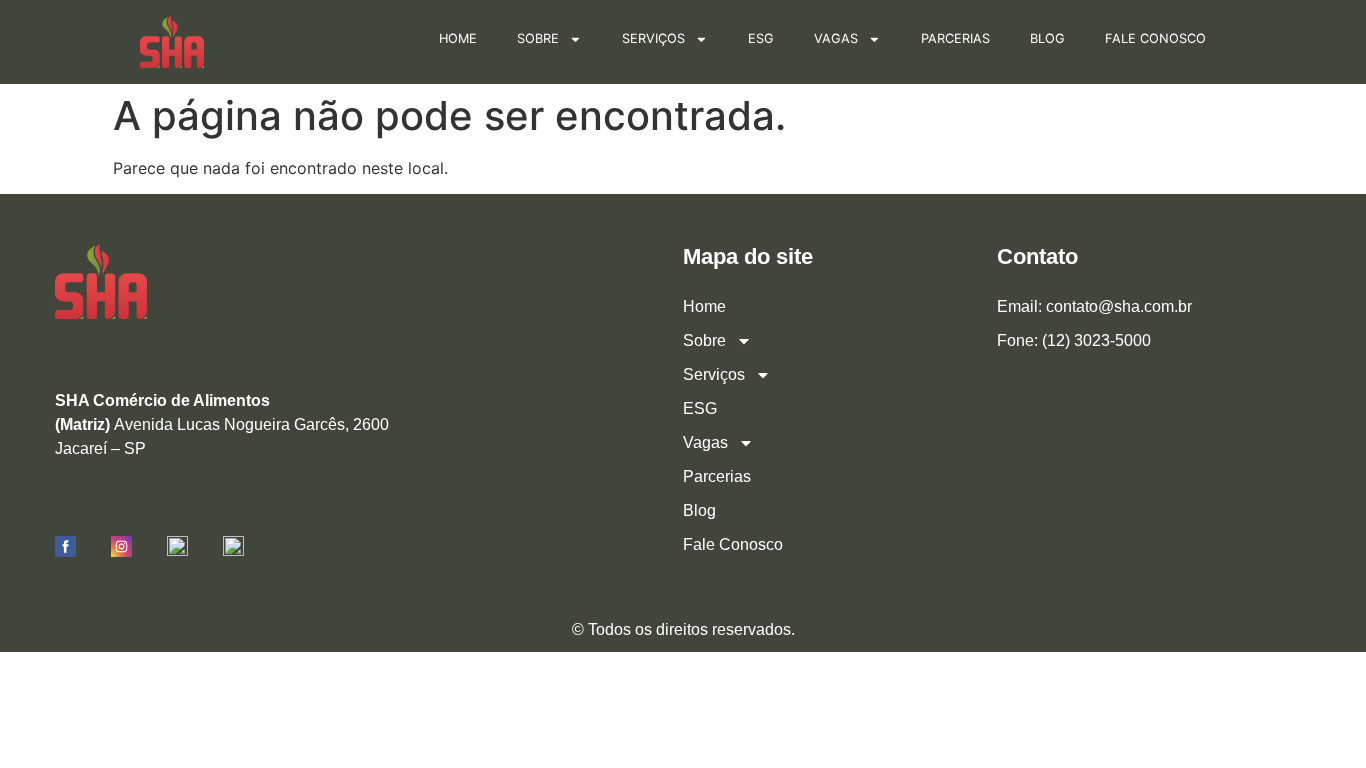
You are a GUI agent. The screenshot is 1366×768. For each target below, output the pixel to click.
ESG (761, 38)
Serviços (653, 38)
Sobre (538, 38)
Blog (1047, 38)
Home (458, 38)
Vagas (836, 38)
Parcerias (955, 38)
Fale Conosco (1155, 38)
